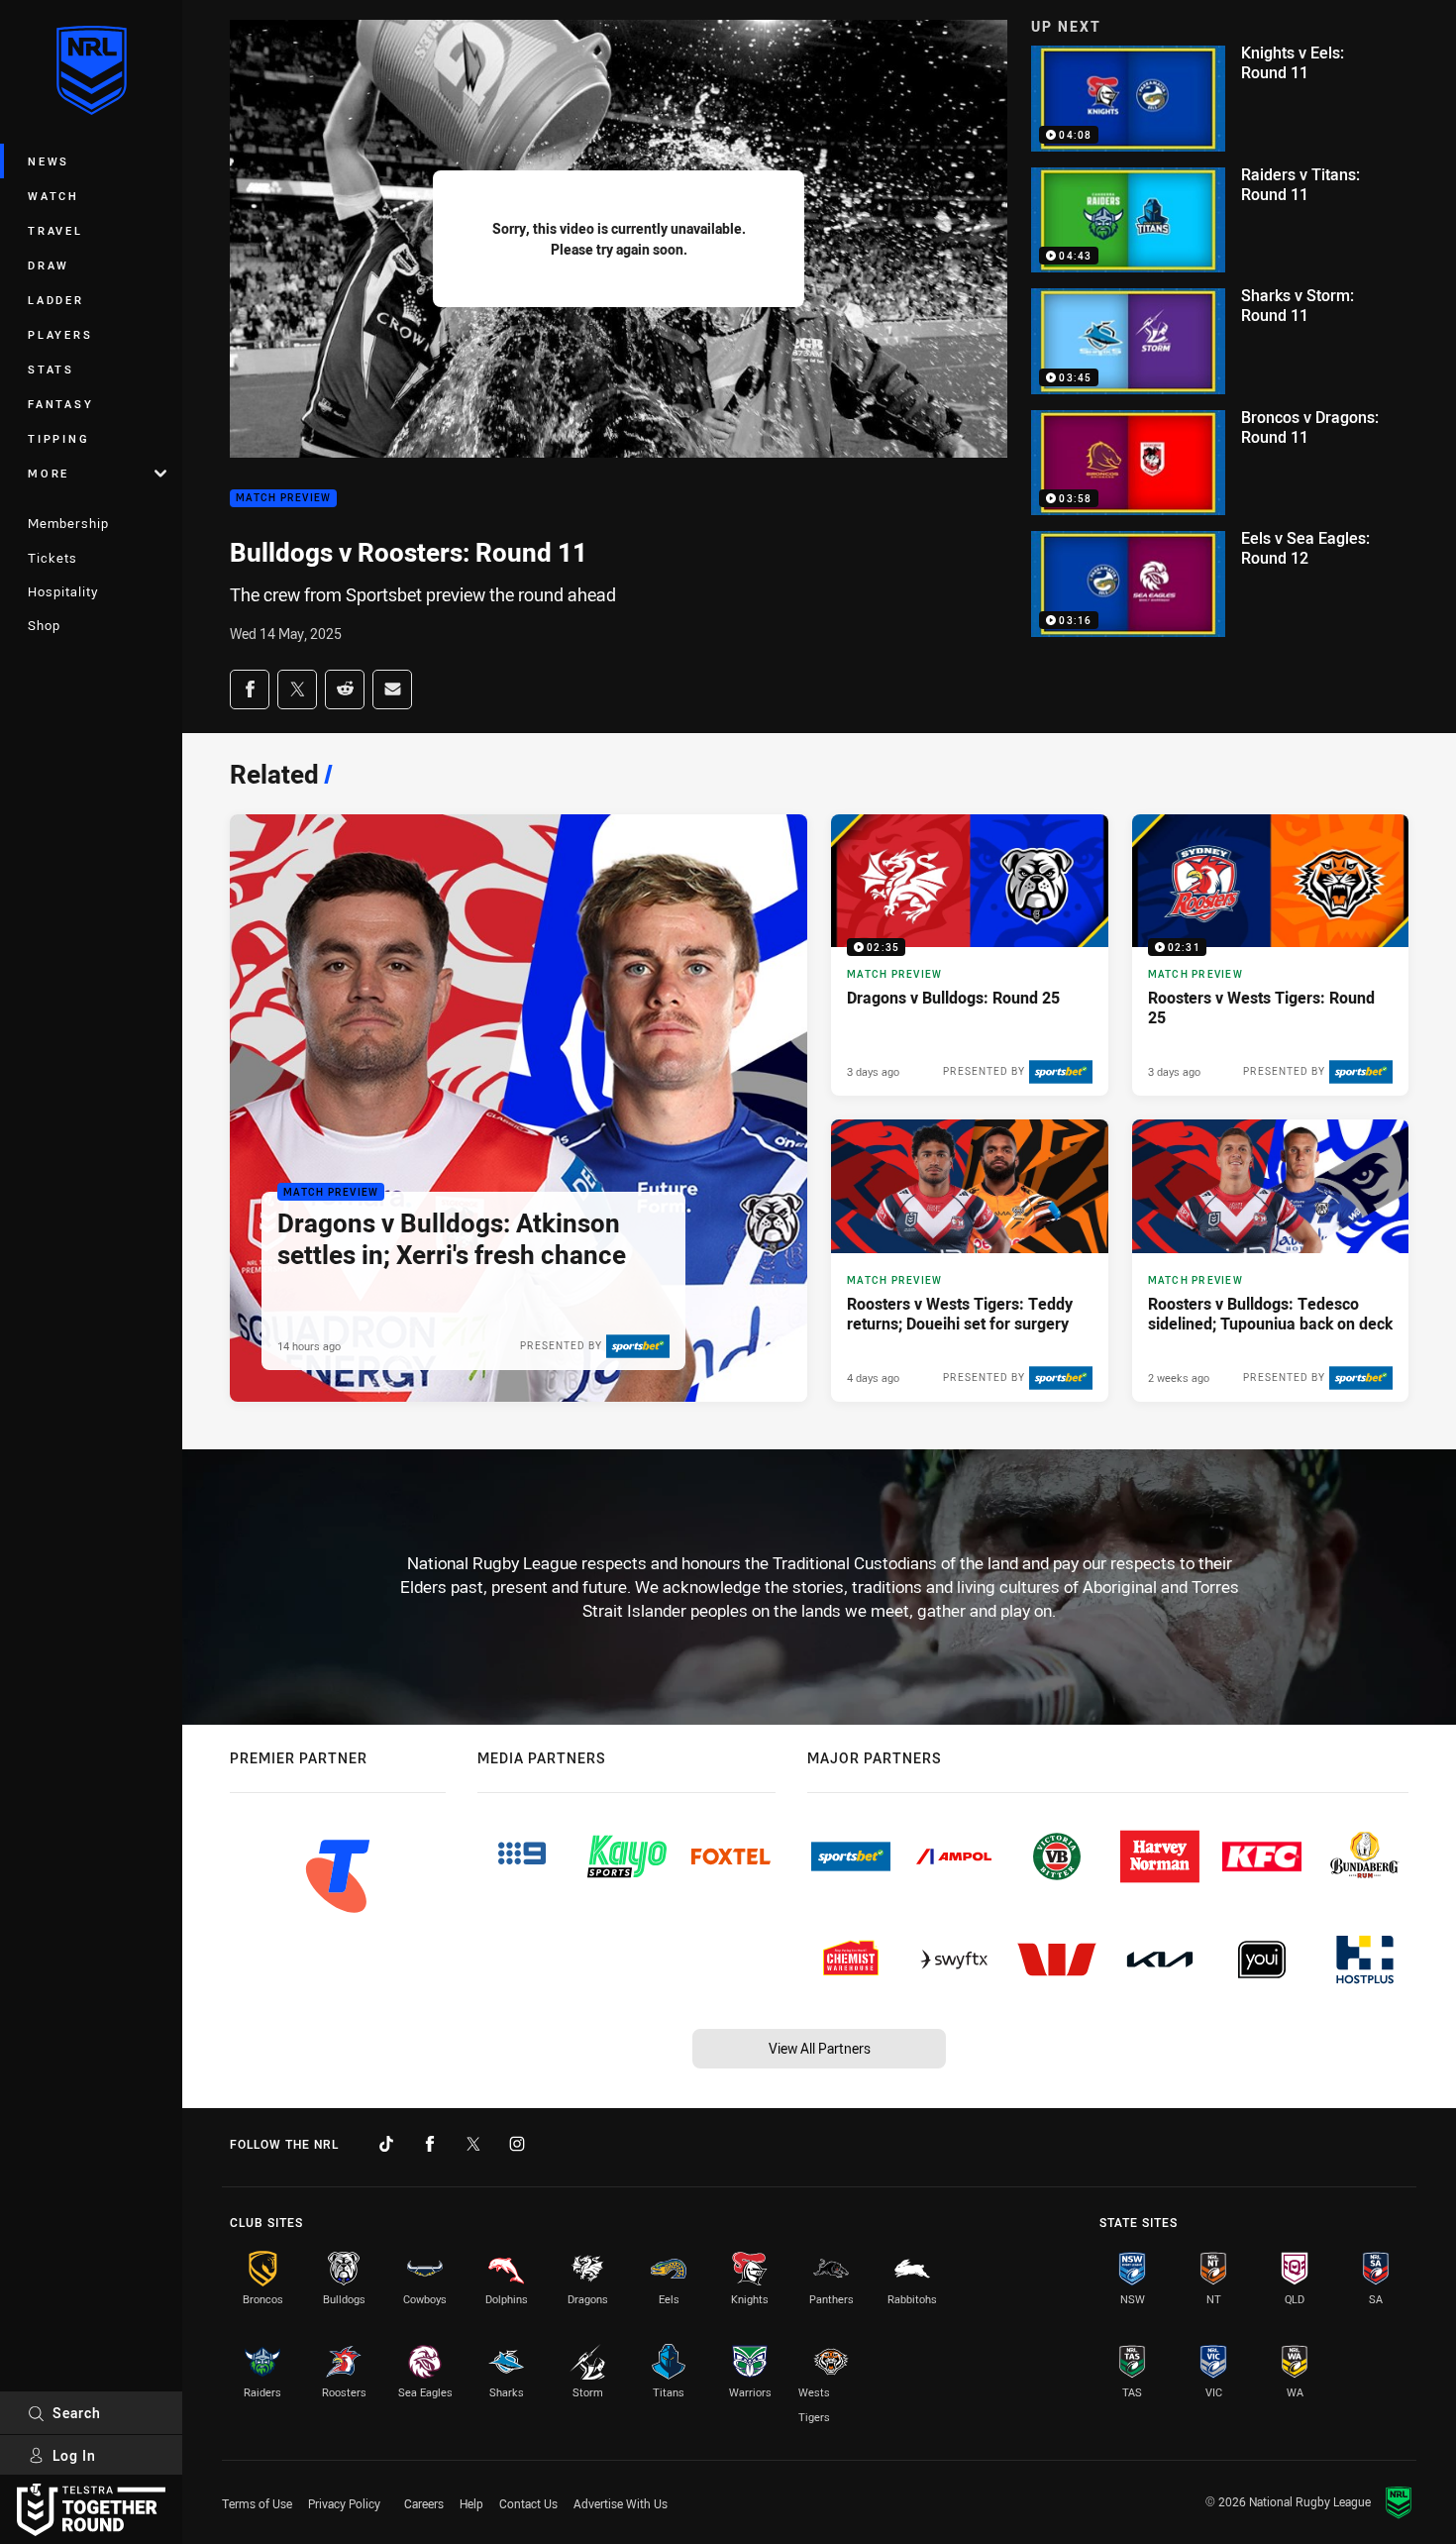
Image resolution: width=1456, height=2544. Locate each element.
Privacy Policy (344, 2503)
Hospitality (63, 591)
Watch (53, 196)
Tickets (52, 558)
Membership (68, 523)
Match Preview (283, 499)
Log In (74, 2455)
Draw (49, 265)
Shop (44, 625)
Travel (55, 230)
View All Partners (820, 2048)
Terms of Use (257, 2503)
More (49, 473)
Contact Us (528, 2503)
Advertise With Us (621, 2503)
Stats (51, 369)
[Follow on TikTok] (386, 2144)
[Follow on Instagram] (517, 2144)
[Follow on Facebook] (430, 2144)
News (49, 161)
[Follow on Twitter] (473, 2144)
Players (60, 334)
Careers (424, 2503)
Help (471, 2503)
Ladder (56, 300)
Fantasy (60, 404)
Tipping (58, 438)
